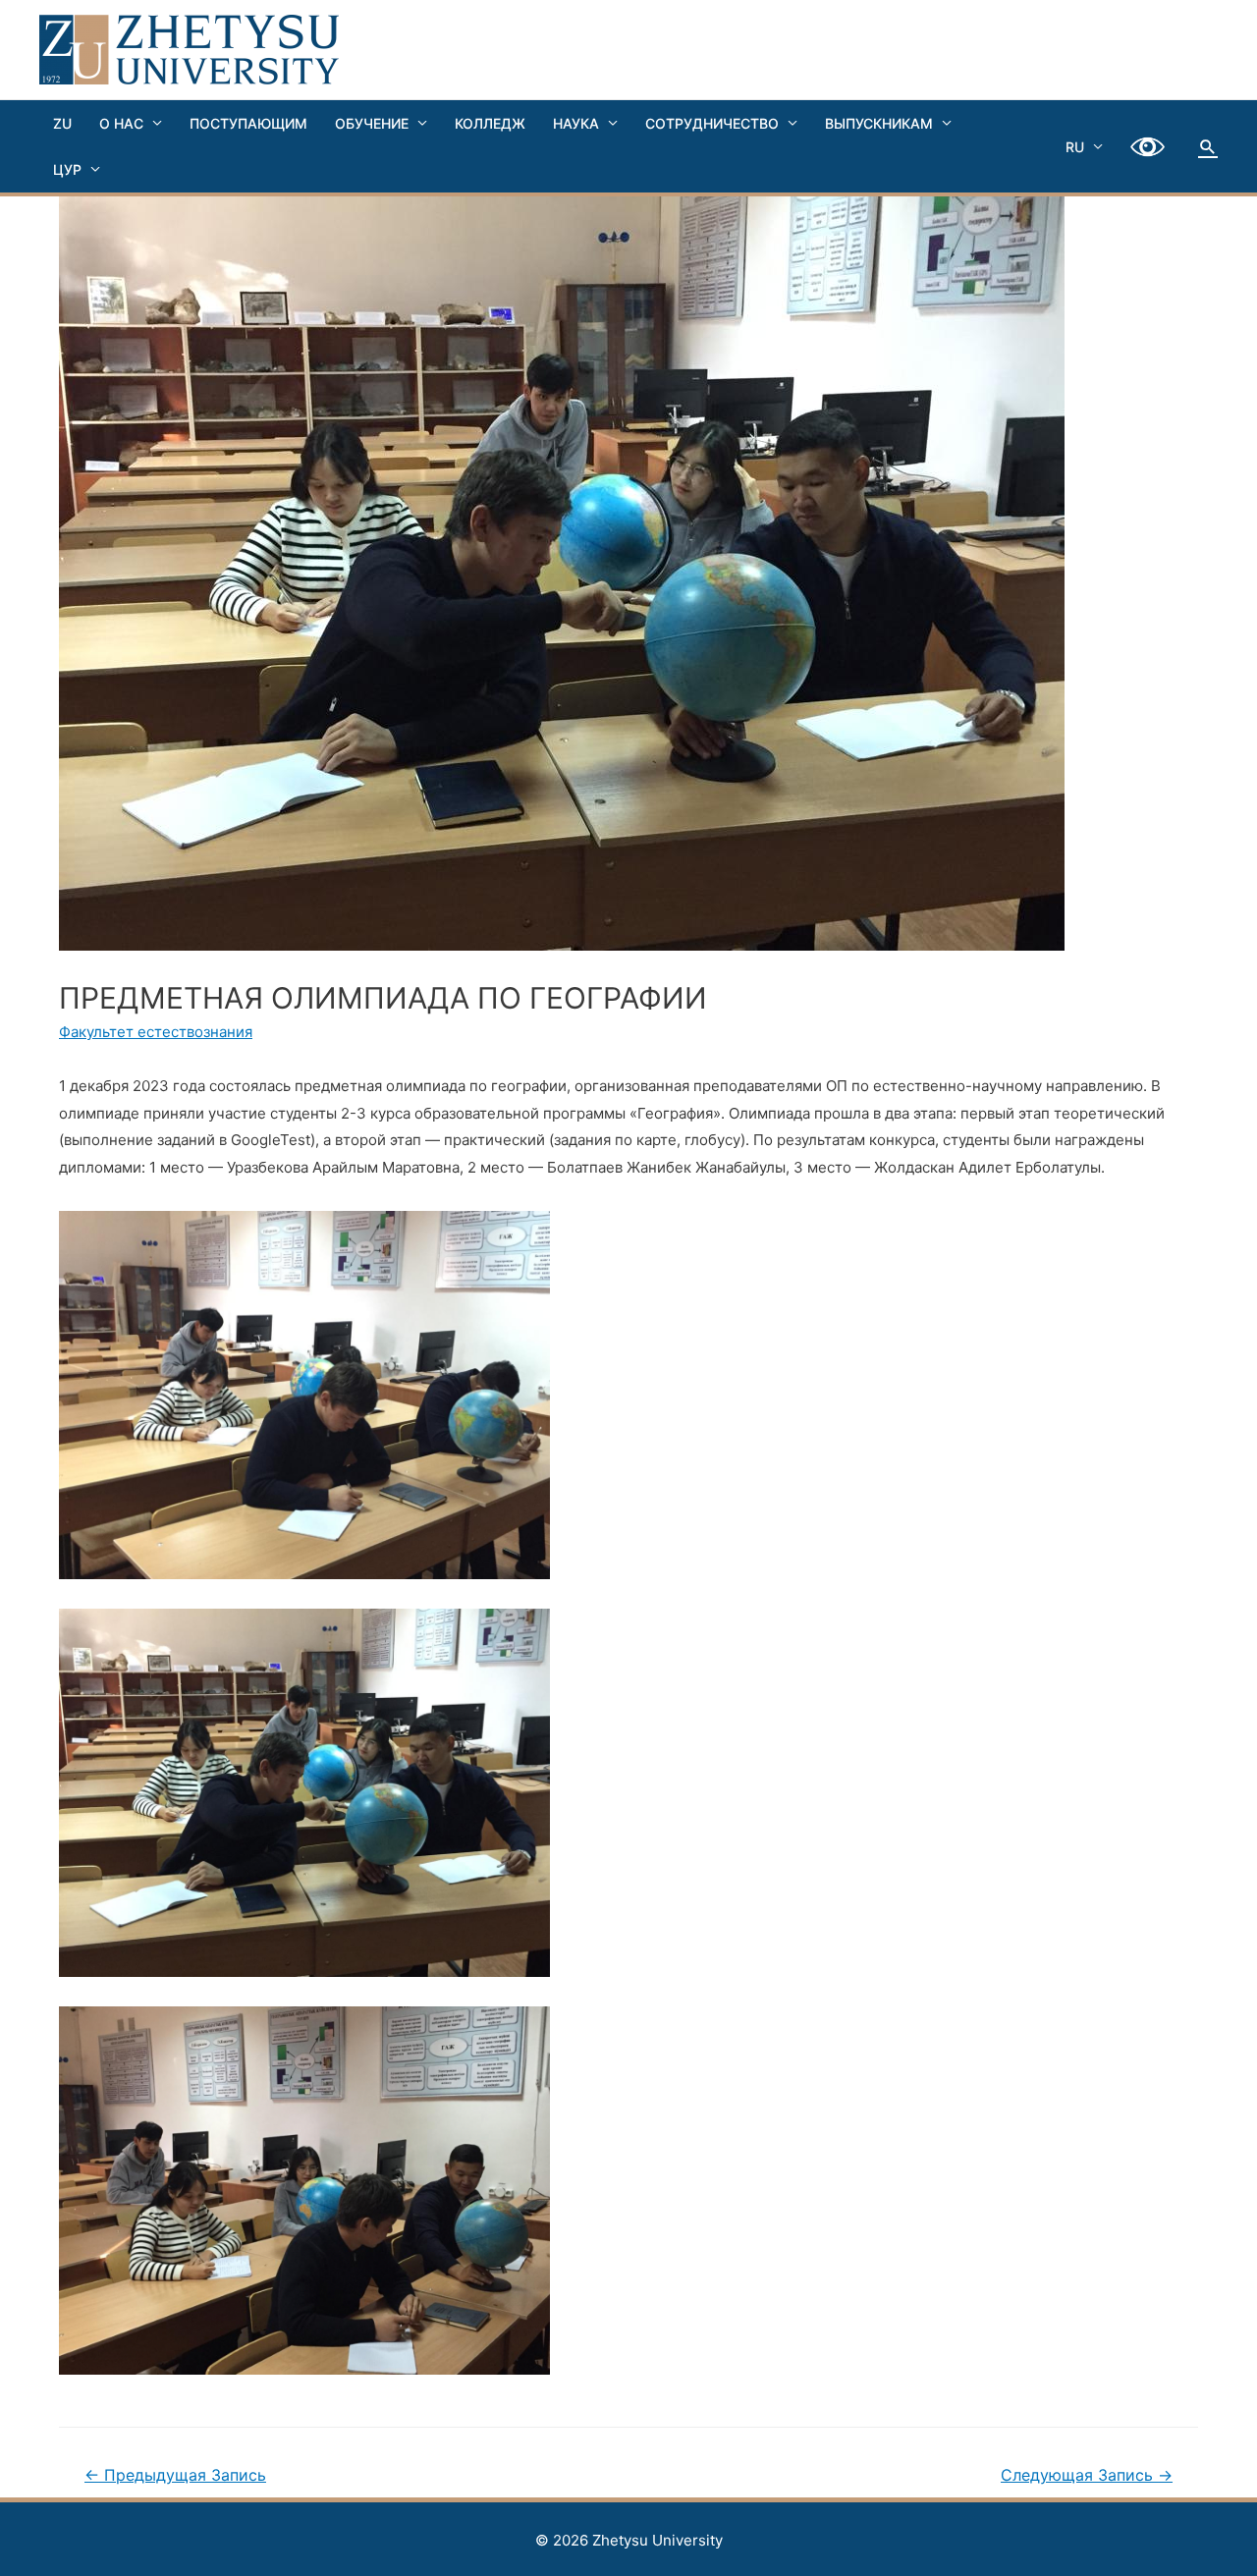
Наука (576, 123)
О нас (121, 123)
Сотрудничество (712, 123)
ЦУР (67, 169)
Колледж (490, 123)
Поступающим (248, 123)
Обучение (372, 123)
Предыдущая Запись (175, 2475)
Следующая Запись (1087, 2475)
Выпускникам (879, 123)
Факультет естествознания (156, 1032)
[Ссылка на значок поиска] (1208, 146)
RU (1075, 147)
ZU (62, 123)
